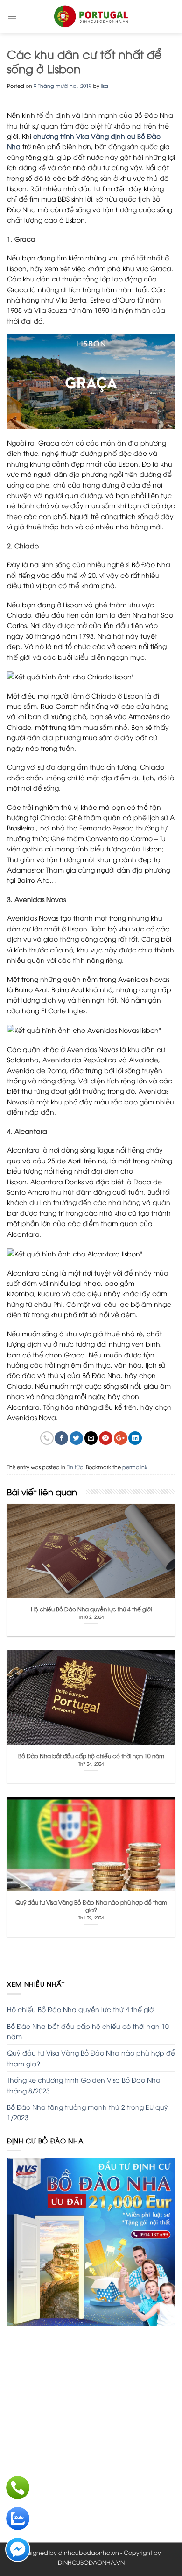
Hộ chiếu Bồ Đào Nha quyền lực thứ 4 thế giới (81, 2009)
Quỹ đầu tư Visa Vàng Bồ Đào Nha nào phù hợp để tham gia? (91, 2058)
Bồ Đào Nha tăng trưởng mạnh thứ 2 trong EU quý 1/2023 (87, 2112)
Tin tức (75, 1467)
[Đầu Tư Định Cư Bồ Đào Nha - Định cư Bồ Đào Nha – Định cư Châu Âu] (91, 16)
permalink (135, 1467)
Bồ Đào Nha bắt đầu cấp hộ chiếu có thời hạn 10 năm (88, 2031)
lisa (105, 85)
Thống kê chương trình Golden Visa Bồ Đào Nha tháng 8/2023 (84, 2085)
